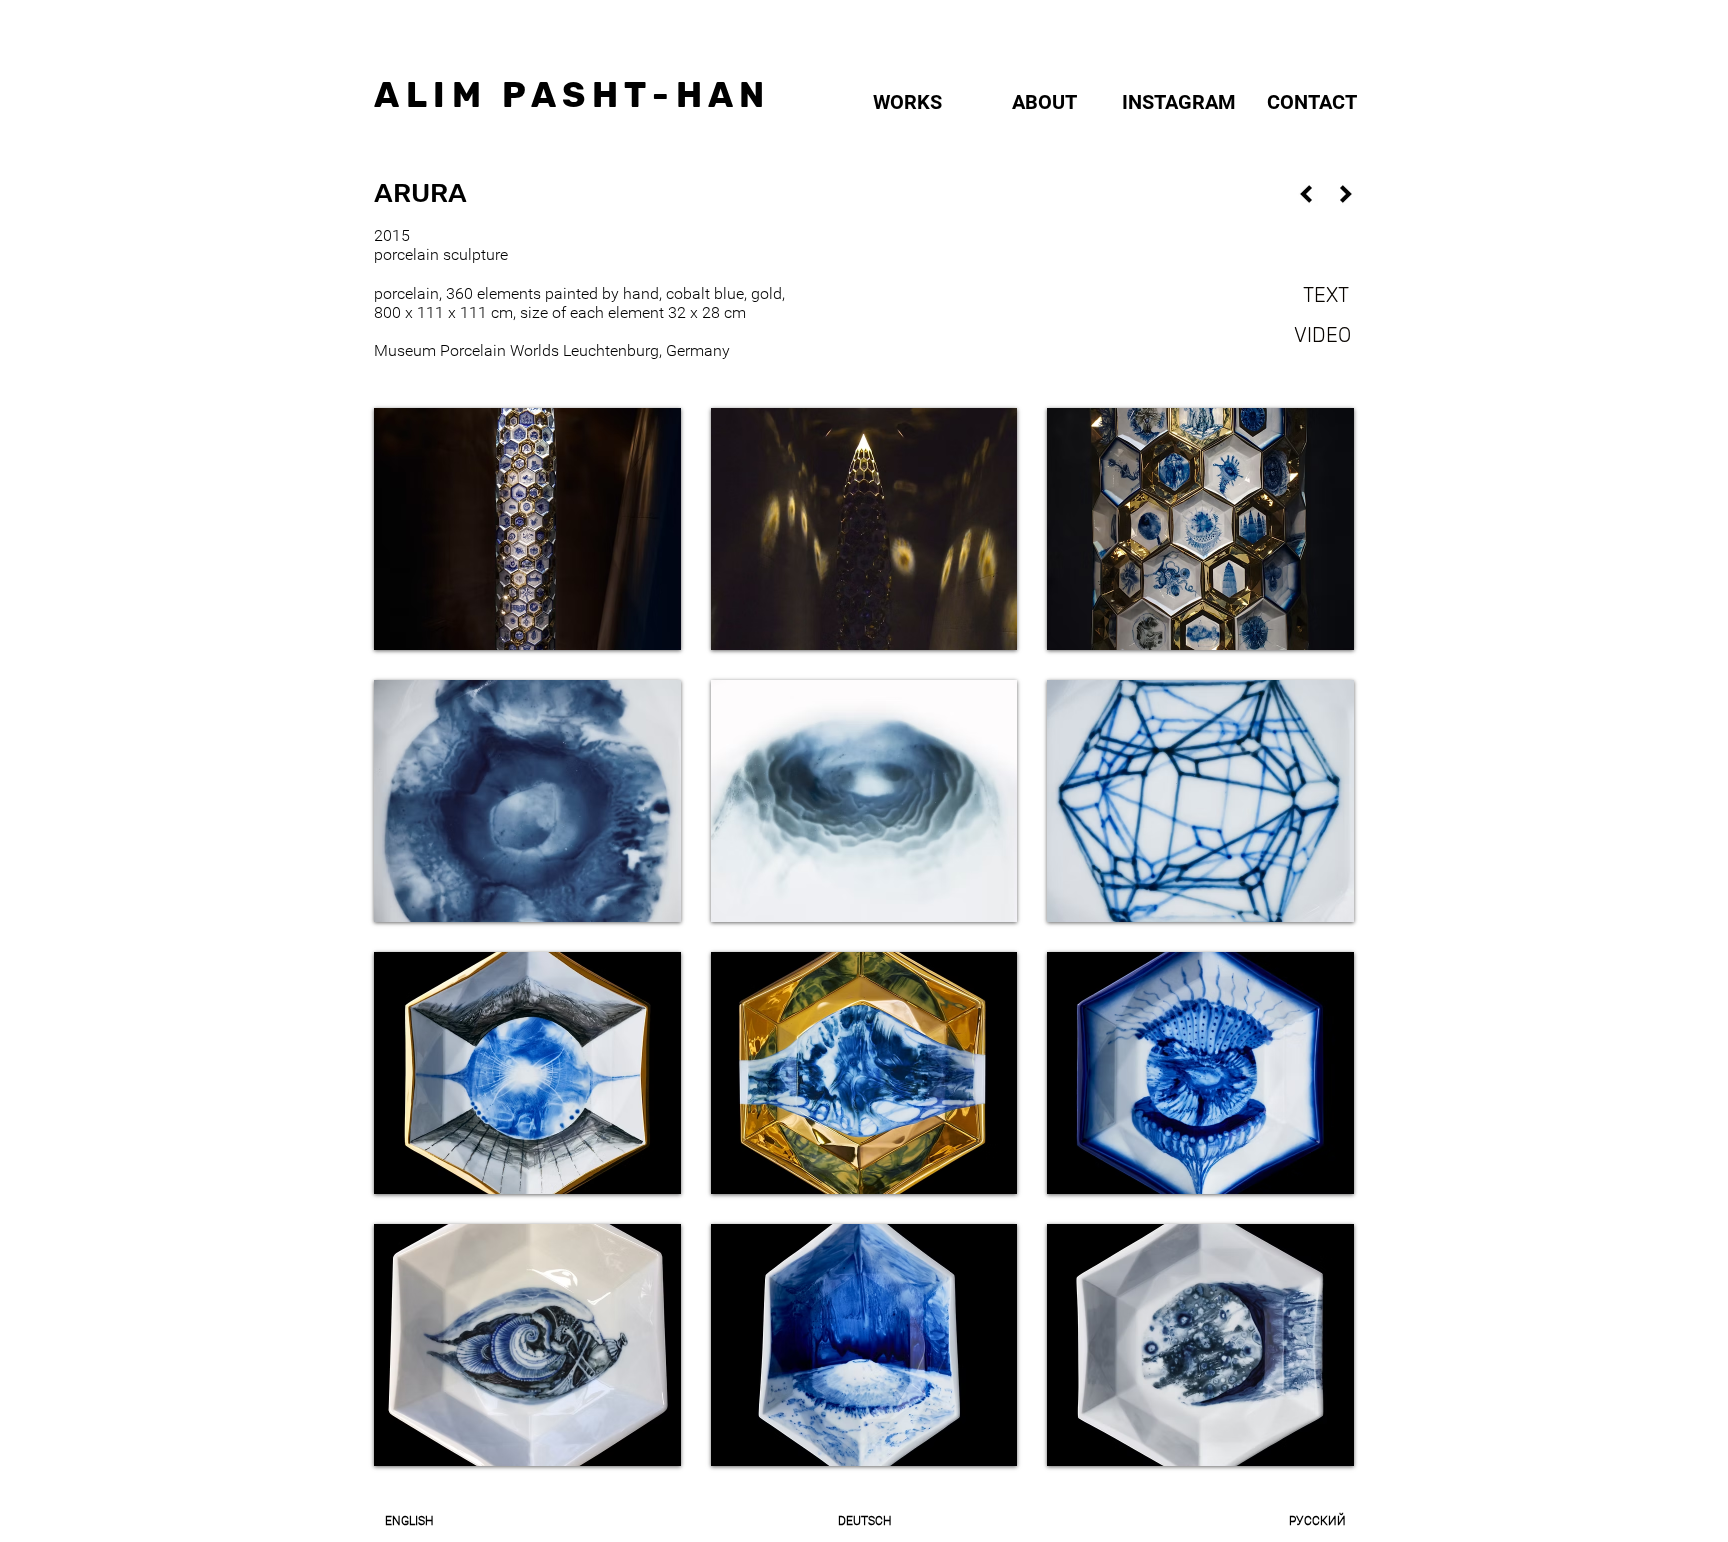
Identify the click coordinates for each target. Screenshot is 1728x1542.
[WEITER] (1346, 193)
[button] (527, 529)
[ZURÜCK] (1306, 193)
